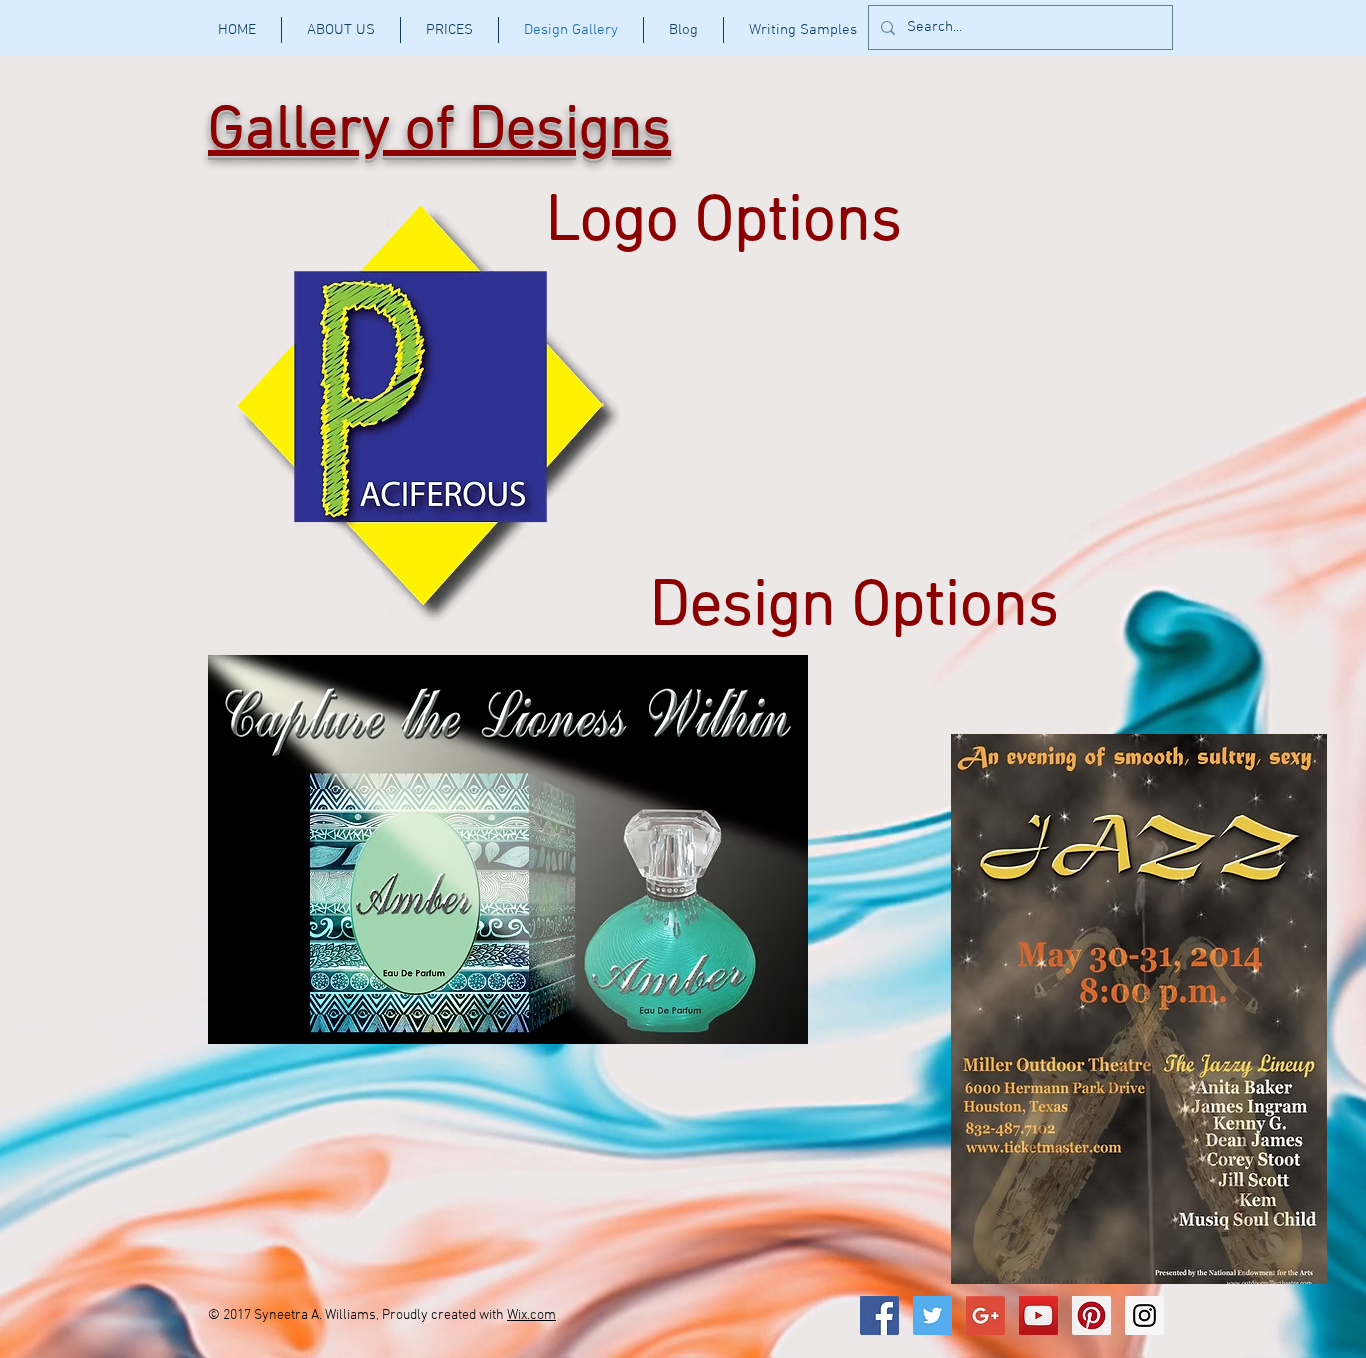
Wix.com (531, 1315)
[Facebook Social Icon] (879, 1315)
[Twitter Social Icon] (932, 1315)
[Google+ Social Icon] (985, 1315)
